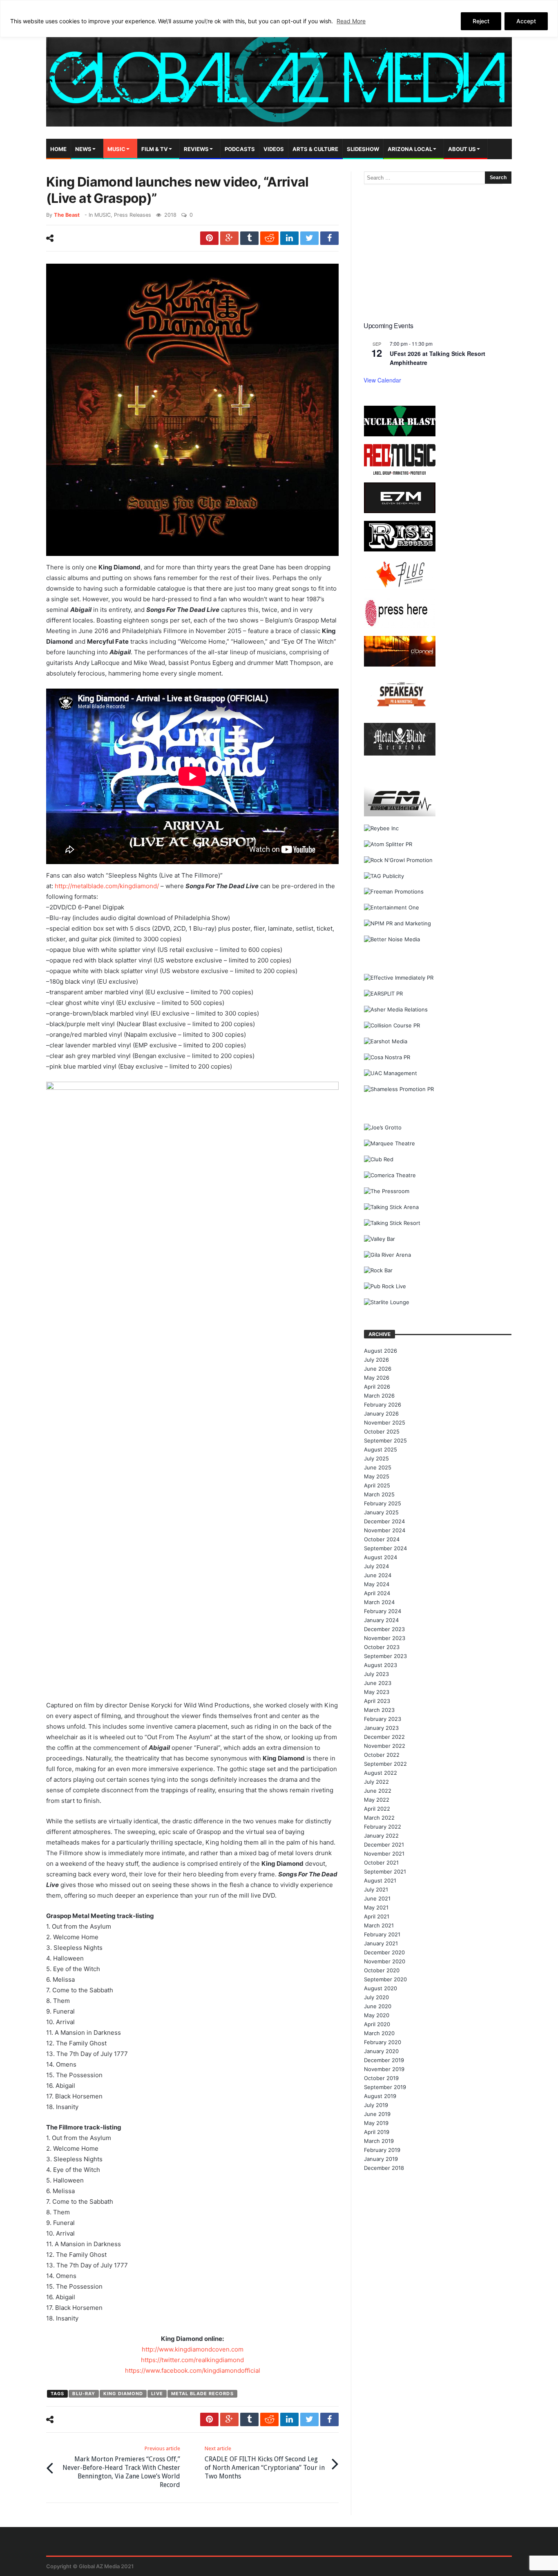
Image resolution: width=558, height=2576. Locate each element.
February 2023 (383, 1719)
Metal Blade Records (202, 2394)
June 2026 (378, 1369)
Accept (526, 21)
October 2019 (381, 2078)
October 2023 (382, 1647)
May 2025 (377, 1476)
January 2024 (381, 1620)
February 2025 (383, 1503)
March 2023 (379, 1710)
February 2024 (383, 1611)
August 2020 (381, 1988)
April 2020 (377, 2024)
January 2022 (381, 1836)
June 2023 (378, 1683)
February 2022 (383, 1827)
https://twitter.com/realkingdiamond (192, 2360)
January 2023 (381, 1728)
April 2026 (377, 1387)
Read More (351, 21)
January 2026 (381, 1414)
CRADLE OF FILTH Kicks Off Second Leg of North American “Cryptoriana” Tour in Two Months (265, 2463)
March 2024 (379, 1602)
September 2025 (385, 1440)
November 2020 (385, 1961)
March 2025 (379, 1494)
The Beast (67, 215)
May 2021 (376, 1907)
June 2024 (378, 1575)
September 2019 (385, 2087)
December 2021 (384, 1845)
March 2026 (379, 1396)
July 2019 (376, 2105)
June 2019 (377, 2114)
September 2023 (385, 1656)
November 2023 (385, 1638)
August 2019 (380, 2096)
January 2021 (381, 1943)
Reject (481, 21)
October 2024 (382, 1539)
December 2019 (384, 2060)
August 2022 (381, 1773)
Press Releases (133, 215)
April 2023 (377, 1701)
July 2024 (376, 1566)
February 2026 (383, 1405)
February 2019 (382, 2150)
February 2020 (383, 2042)
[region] (279, 19)
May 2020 (377, 2015)
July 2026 (376, 1360)
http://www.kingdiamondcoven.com (193, 2349)
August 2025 (381, 1449)
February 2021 (382, 1934)
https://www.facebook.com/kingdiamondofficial (193, 2370)
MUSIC (103, 215)
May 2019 (376, 2123)
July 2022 (376, 1782)
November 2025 (385, 1422)
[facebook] (329, 238)
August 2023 (381, 1665)
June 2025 (378, 1467)
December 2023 (384, 1629)
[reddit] (269, 238)
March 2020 (379, 2033)
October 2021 (381, 1863)
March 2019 (379, 2141)
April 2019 (377, 2132)
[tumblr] (249, 238)
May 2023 (377, 1692)
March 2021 (379, 1925)
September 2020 (385, 1979)
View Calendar (382, 380)
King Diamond (123, 2394)
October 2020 (382, 1970)
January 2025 (381, 1512)
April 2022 (377, 1809)
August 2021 (380, 1880)
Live (157, 2394)
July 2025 (376, 1458)
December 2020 (384, 1952)
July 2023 (376, 1674)
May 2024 (377, 1584)
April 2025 (377, 1485)
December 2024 (384, 1521)
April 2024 (377, 1593)
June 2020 (378, 2006)
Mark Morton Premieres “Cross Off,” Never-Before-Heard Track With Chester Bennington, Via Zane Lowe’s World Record (121, 2467)
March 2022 (379, 1818)
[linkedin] (289, 238)
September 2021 (385, 1871)
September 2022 (385, 1764)
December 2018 (384, 2168)
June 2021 (377, 1898)
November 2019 (384, 2069)
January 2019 (381, 2159)
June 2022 (378, 1791)
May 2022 (377, 1800)
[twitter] (309, 238)
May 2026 (377, 1378)
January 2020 (381, 2051)
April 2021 (377, 1916)
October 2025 (382, 1431)
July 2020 (376, 1997)
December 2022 (384, 1737)
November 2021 (384, 1854)
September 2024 (385, 1548)
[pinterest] (209, 238)
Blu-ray (84, 2394)
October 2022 (382, 1755)
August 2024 (381, 1557)
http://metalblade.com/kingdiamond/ (107, 886)
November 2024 (385, 1530)
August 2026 (381, 1351)
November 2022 (385, 1746)
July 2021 (376, 1889)
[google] (229, 238)
